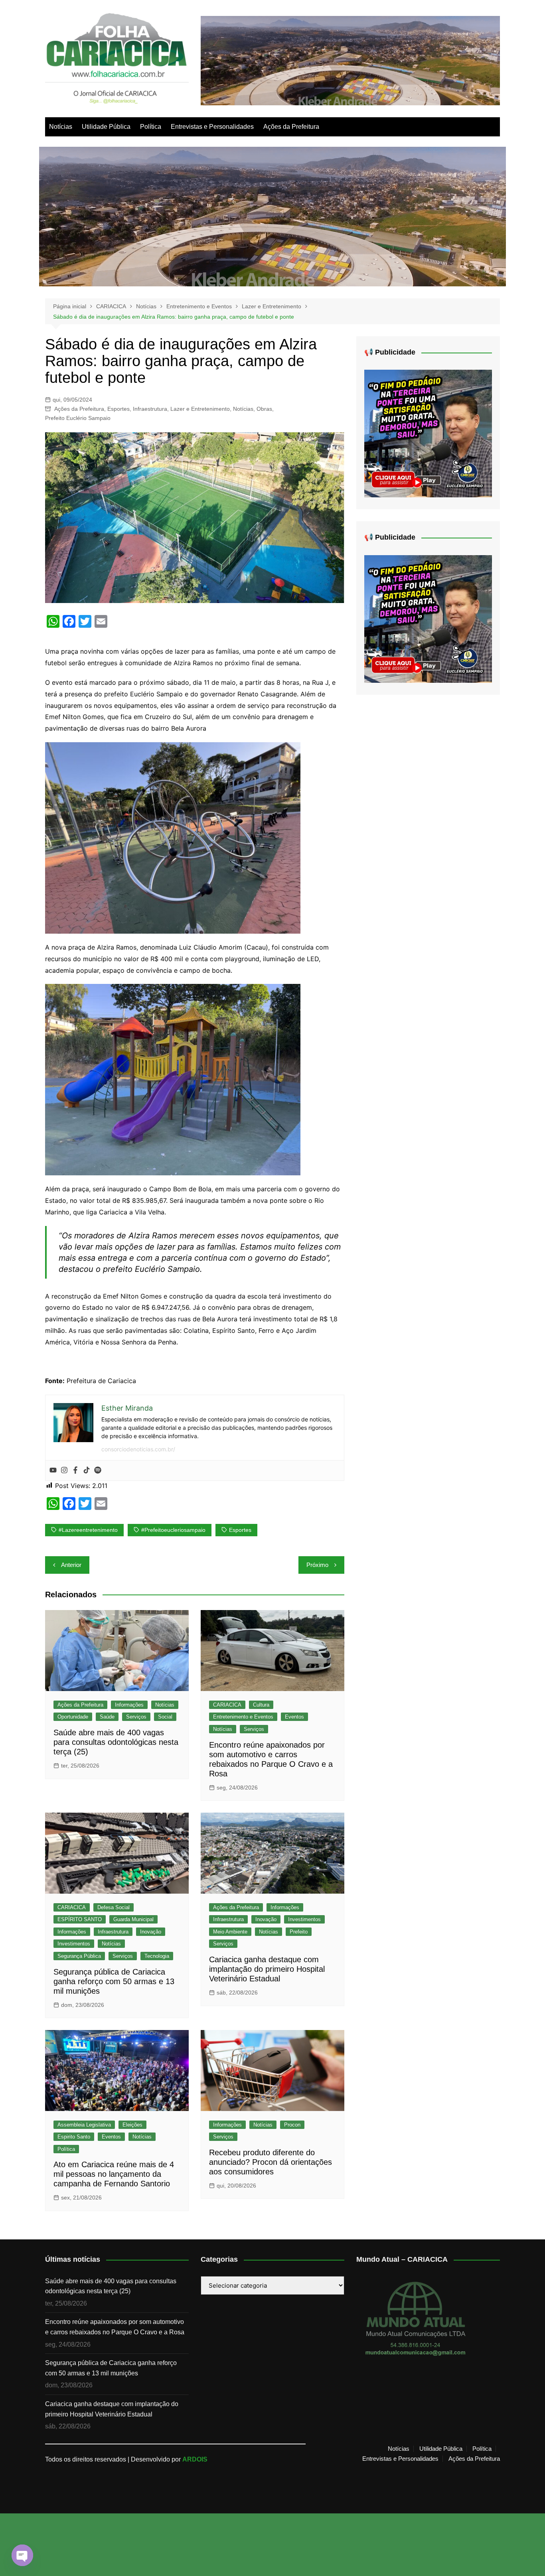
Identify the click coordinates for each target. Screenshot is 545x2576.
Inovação (151, 1932)
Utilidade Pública (106, 127)
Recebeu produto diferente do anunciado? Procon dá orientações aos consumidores (271, 2162)
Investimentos (74, 1944)
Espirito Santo (74, 2137)
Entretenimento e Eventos (243, 1717)
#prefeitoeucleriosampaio (173, 1530)
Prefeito (299, 1932)
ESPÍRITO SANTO (80, 1919)
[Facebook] (75, 1470)
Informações (129, 1705)
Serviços (136, 1717)
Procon (292, 2125)
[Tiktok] (87, 1470)
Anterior (71, 1565)
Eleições (132, 2125)
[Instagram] (64, 1470)
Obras (264, 409)
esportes (240, 1530)
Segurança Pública (79, 1956)
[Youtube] (53, 1470)
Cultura (261, 1705)
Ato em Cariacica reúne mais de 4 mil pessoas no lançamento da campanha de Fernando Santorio (114, 2174)
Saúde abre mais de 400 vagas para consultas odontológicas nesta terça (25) (116, 1742)
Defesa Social (114, 1907)
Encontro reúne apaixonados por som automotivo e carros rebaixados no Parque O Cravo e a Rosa (115, 2327)
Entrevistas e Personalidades (212, 127)
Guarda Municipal (133, 1919)
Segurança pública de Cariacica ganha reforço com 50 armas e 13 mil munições (114, 1981)
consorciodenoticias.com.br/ (138, 1449)
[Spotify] (98, 1470)
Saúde (107, 1717)
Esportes (118, 409)
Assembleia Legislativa (84, 2125)
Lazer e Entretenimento (200, 409)
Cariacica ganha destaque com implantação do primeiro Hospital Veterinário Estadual (267, 1969)
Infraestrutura (150, 409)
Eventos (294, 1717)
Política (151, 127)
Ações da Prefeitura (291, 127)
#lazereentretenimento (88, 1530)
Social (165, 1717)
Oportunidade (73, 1717)
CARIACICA (227, 1705)
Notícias (61, 127)
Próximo (317, 1565)
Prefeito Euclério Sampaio (78, 418)
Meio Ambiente (230, 1932)
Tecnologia (157, 1956)
